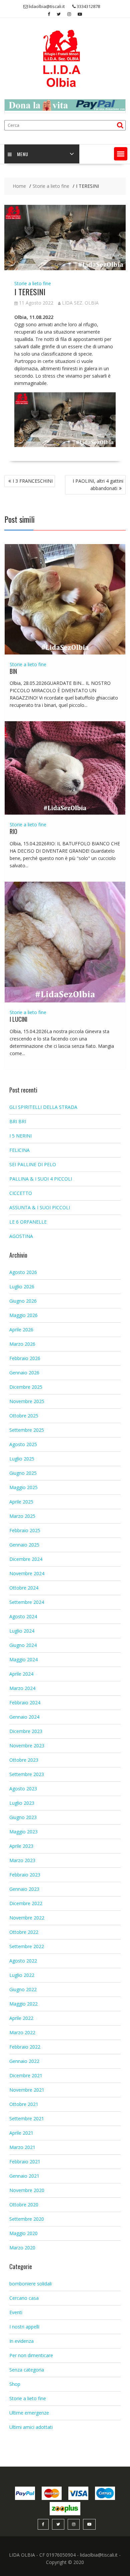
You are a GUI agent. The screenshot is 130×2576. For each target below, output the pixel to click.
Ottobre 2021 (24, 2104)
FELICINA (19, 1150)
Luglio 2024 (22, 1631)
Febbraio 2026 (25, 1358)
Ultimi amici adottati (31, 2427)
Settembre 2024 (27, 1602)
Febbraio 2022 (25, 2047)
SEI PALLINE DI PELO (33, 1164)
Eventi (16, 2312)
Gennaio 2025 (24, 1545)
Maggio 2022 (23, 2004)
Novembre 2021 (27, 2090)
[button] (121, 154)
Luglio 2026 (22, 1286)
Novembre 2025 (27, 1401)
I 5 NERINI (20, 1136)
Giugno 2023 (23, 1817)
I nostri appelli (24, 2327)
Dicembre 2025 (26, 1387)
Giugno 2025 (23, 1473)
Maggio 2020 (23, 2233)
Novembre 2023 (27, 1746)
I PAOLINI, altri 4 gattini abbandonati (98, 485)
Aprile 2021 (21, 2133)
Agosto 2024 (23, 1616)
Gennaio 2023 (24, 1889)
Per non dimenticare (31, 2355)
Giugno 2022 (23, 1989)
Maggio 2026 (23, 1315)
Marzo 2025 (22, 1516)
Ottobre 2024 (24, 1588)
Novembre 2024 (27, 1573)
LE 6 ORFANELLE (28, 1222)
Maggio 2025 (23, 1487)
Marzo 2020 (22, 2248)
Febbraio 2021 (25, 2162)
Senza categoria (27, 2370)
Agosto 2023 (23, 1789)
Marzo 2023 (22, 1860)
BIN (13, 671)
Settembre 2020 (27, 2219)
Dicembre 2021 (26, 2075)
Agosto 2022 (23, 1961)
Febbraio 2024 (25, 1702)
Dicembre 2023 (26, 1731)
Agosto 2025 (23, 1444)
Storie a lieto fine (33, 283)
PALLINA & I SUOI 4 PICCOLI (41, 1179)
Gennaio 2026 (24, 1373)
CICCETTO (21, 1193)
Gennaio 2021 (24, 2176)
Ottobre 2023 (24, 1760)
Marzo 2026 (22, 1344)
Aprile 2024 (21, 1674)
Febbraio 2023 (25, 1875)
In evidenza (21, 2341)
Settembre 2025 (27, 1430)
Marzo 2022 (22, 2032)
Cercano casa (24, 2298)
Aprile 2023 (21, 1846)
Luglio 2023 (22, 1803)
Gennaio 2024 (24, 1717)
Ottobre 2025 (24, 1416)
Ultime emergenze (29, 2413)
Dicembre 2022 (26, 1903)
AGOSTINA (21, 1236)
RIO (13, 831)
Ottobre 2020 (24, 2205)
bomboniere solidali (30, 2284)
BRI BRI (18, 1121)
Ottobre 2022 (24, 1932)
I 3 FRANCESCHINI (33, 481)
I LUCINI (18, 1019)
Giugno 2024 (23, 1645)
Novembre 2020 (27, 2190)
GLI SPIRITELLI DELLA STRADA (43, 1107)
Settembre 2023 (27, 1774)
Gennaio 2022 (24, 2061)
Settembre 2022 (27, 1946)
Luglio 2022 (22, 1975)
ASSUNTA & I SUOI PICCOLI (40, 1207)
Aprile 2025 (21, 1502)
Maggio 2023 (23, 1832)
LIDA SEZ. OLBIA (80, 303)
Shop (15, 2384)
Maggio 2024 (23, 1659)
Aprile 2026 (21, 1330)
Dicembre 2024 (26, 1559)
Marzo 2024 (22, 1688)
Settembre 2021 (27, 2118)
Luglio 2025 (22, 1459)
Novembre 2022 (27, 1918)
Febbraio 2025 (25, 1530)
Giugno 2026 (23, 1301)
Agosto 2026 (23, 1272)
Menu (23, 154)
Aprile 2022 (21, 2018)
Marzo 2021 (22, 2147)
